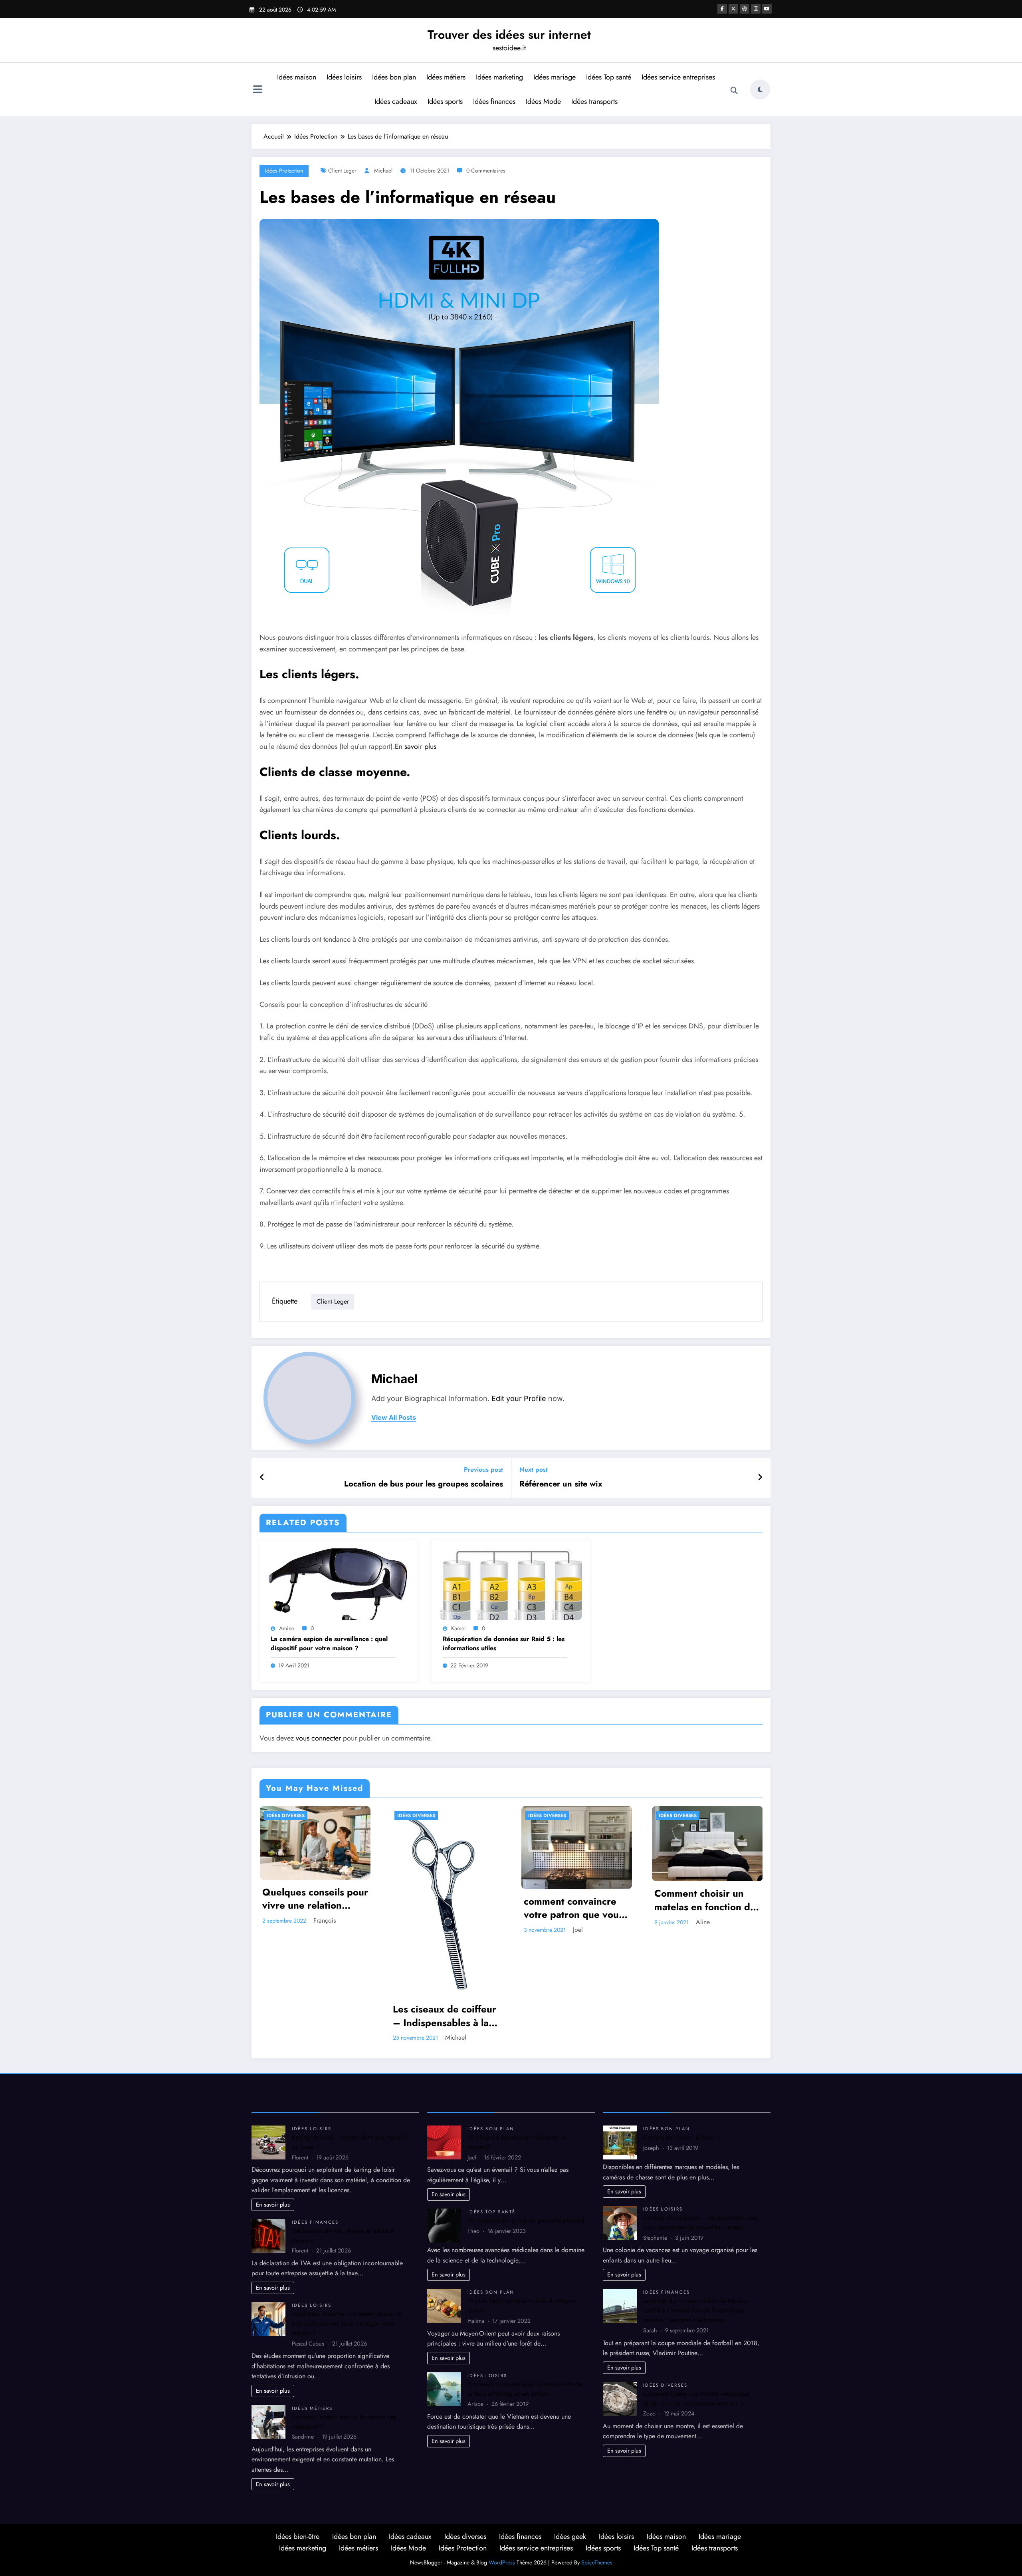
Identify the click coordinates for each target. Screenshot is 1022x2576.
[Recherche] (734, 91)
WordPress (502, 2562)
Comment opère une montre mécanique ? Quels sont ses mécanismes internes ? (699, 2398)
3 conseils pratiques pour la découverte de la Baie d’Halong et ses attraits (525, 2389)
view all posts (394, 1418)
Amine (287, 1628)
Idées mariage (555, 77)
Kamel (458, 1628)
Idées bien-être (298, 2536)
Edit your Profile (519, 1398)
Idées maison (297, 77)
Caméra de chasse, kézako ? (681, 2137)
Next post (534, 1470)
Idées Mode (543, 101)
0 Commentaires (486, 171)
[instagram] (756, 9)
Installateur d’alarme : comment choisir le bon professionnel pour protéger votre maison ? (347, 2323)
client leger (342, 171)
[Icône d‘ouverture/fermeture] (257, 90)
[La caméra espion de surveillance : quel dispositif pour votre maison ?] (339, 1584)
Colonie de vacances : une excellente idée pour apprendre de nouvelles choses (700, 2222)
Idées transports (594, 101)
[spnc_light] (760, 89)
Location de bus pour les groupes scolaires (424, 1484)
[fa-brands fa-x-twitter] (733, 9)
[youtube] (767, 9)
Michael (383, 171)
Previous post (483, 1470)
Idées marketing (499, 77)
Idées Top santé (609, 77)
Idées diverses (286, 1816)
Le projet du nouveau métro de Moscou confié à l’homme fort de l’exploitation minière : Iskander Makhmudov (696, 2310)
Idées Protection (284, 171)
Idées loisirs (344, 77)
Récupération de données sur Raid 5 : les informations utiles (504, 1643)
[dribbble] (745, 9)
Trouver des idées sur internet (509, 35)
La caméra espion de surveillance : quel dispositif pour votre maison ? (329, 1643)
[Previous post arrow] (262, 1478)
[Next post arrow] (760, 1478)
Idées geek (570, 2536)
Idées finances (494, 101)
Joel (578, 1930)
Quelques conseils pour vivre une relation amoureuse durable (315, 1899)
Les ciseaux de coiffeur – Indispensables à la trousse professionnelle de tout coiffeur (445, 2016)
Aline (703, 1922)
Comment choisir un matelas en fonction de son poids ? (705, 1900)
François (325, 1920)
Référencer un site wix (561, 1484)
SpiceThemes (597, 2562)
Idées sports (445, 101)
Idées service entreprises (678, 77)
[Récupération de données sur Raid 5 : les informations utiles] (511, 1584)
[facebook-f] (722, 9)
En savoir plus (416, 746)
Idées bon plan (394, 77)
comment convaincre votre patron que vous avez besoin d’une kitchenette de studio (573, 1908)
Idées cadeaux (396, 101)
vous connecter (318, 1738)
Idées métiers (446, 77)
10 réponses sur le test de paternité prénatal (526, 2220)
